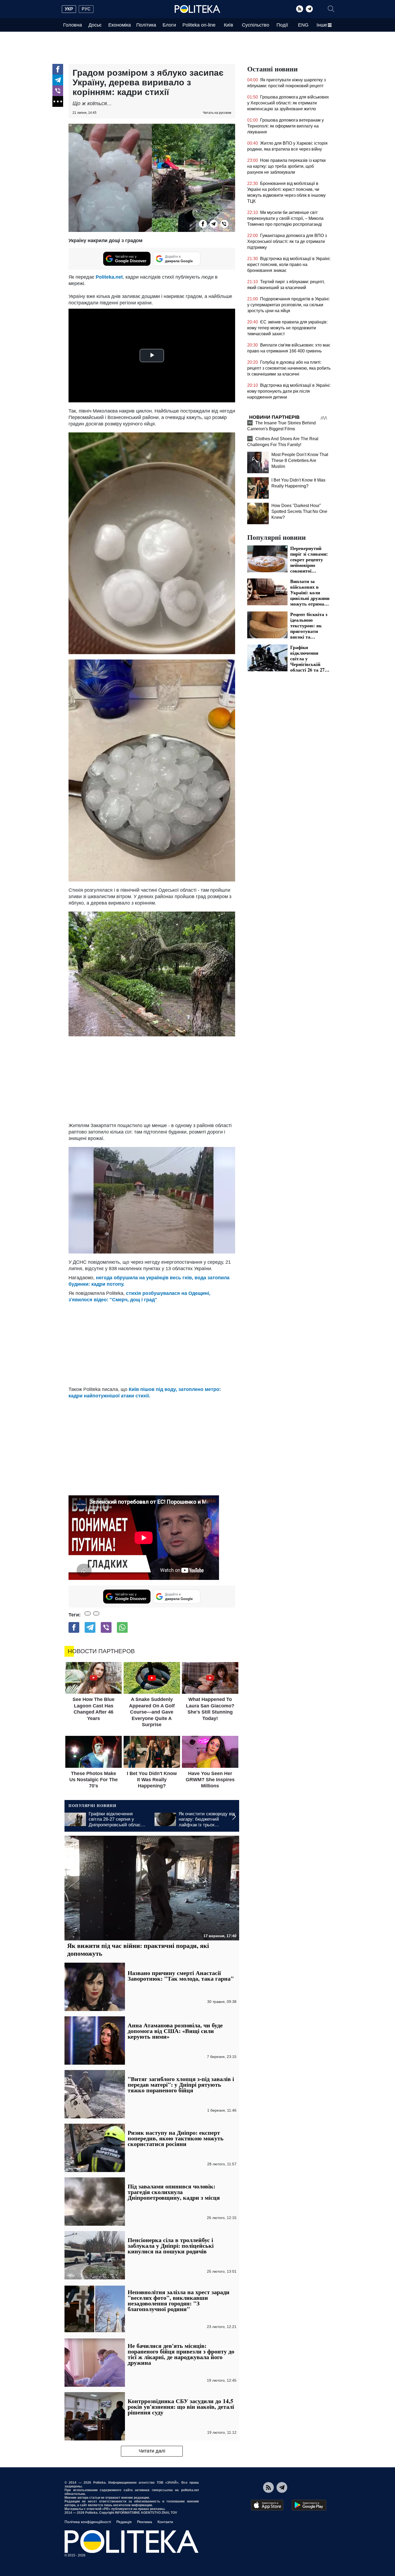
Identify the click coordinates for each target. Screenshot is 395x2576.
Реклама (145, 2522)
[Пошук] (331, 9)
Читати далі (152, 2451)
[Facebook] (58, 69)
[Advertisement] (152, 1079)
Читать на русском (217, 113)
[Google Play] (309, 2505)
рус (86, 9)
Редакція (124, 2522)
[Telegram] (309, 9)
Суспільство (256, 25)
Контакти (165, 2522)
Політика (146, 25)
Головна (73, 25)
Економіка (120, 25)
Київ (229, 25)
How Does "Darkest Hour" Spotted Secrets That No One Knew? (299, 511)
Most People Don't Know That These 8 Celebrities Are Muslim (300, 460)
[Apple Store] (267, 2505)
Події (282, 25)
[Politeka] (198, 9)
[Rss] (300, 9)
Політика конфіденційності (88, 2522)
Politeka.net (109, 277)
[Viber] (58, 91)
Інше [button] (322, 25)
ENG (303, 25)
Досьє (95, 25)
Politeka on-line (199, 25)
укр (69, 9)
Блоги (169, 25)
